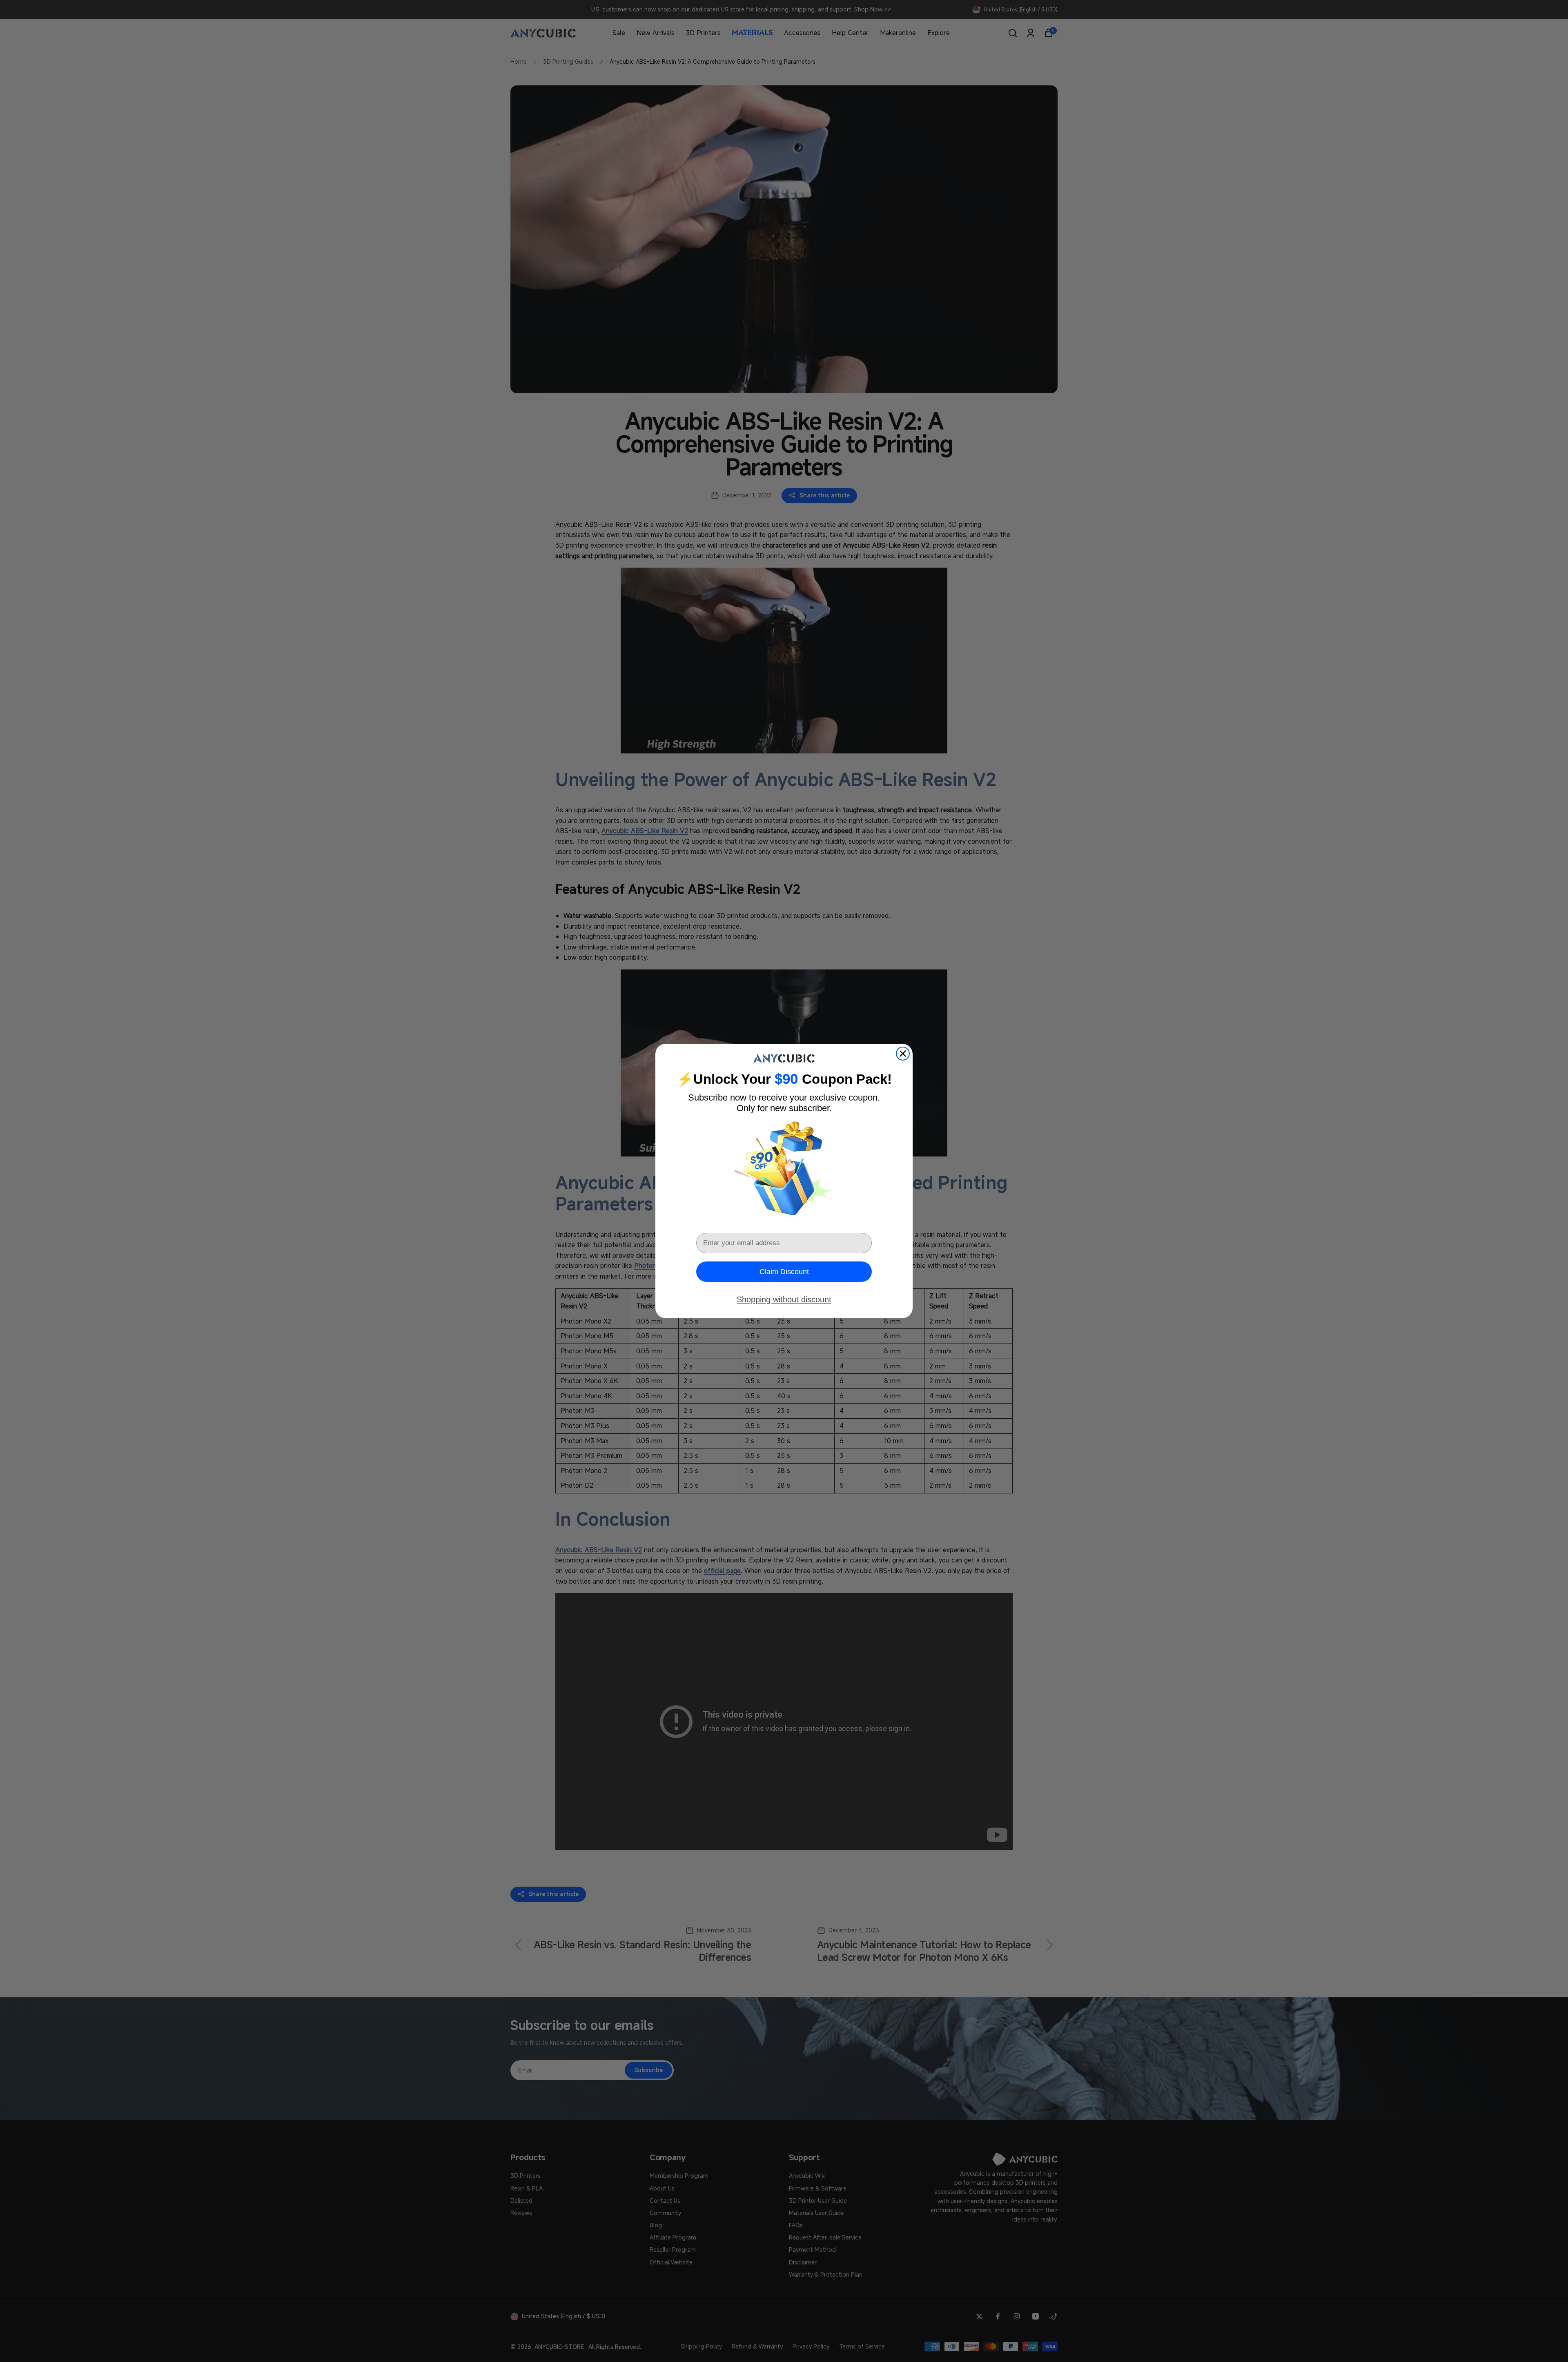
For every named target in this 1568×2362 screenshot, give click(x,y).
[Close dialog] (903, 1054)
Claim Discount (784, 1272)
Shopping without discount (784, 1299)
